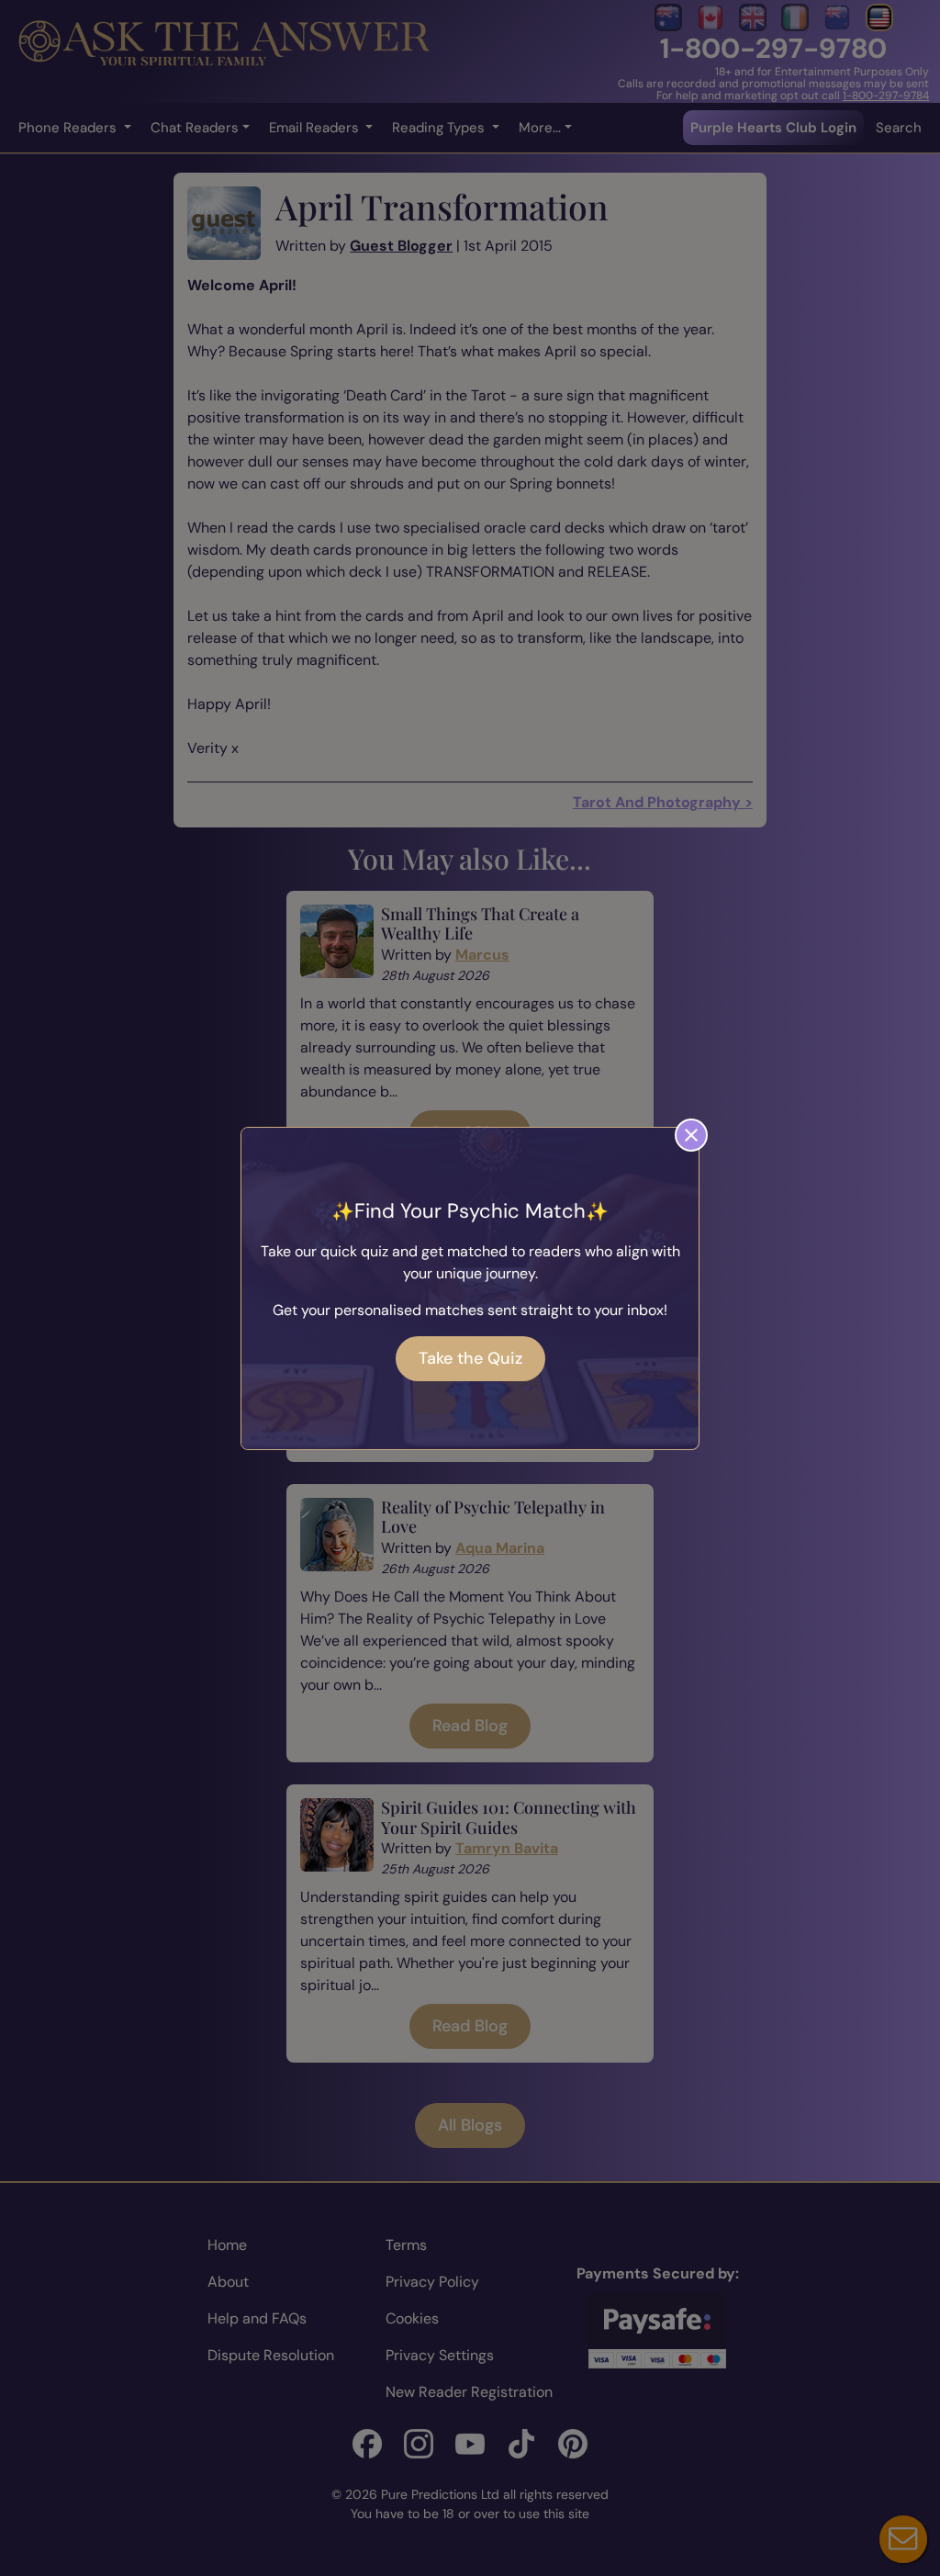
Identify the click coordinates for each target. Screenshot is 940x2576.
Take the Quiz (470, 1358)
